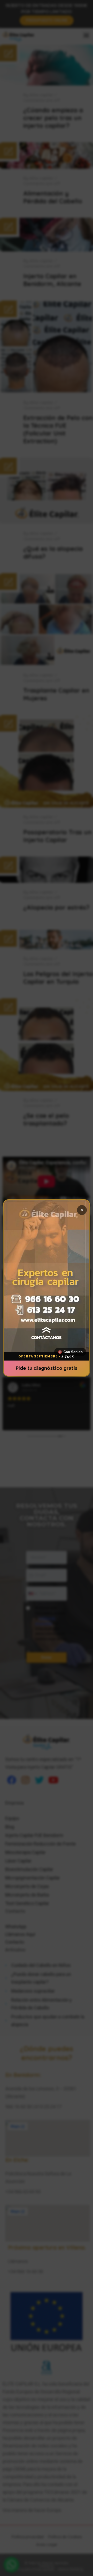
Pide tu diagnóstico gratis (47, 1368)
